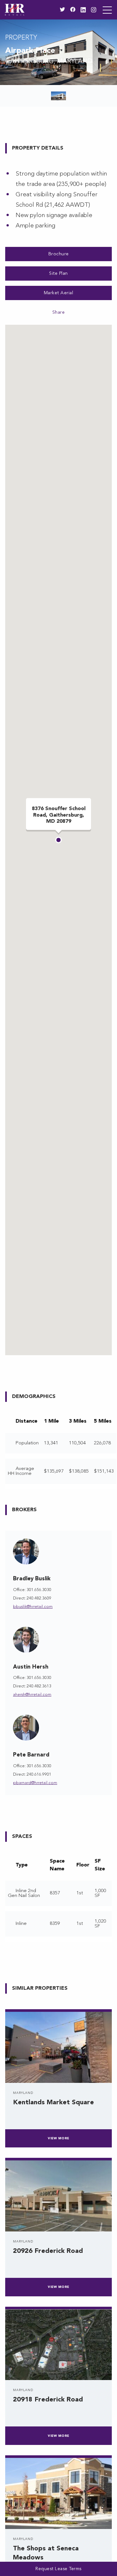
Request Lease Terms (58, 2569)
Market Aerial (59, 293)
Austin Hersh (31, 1667)
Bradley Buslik (32, 1579)
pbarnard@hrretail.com (35, 1783)
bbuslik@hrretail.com (33, 1607)
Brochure (59, 254)
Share (59, 312)
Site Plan (58, 273)
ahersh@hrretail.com (32, 1695)
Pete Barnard (31, 1755)
